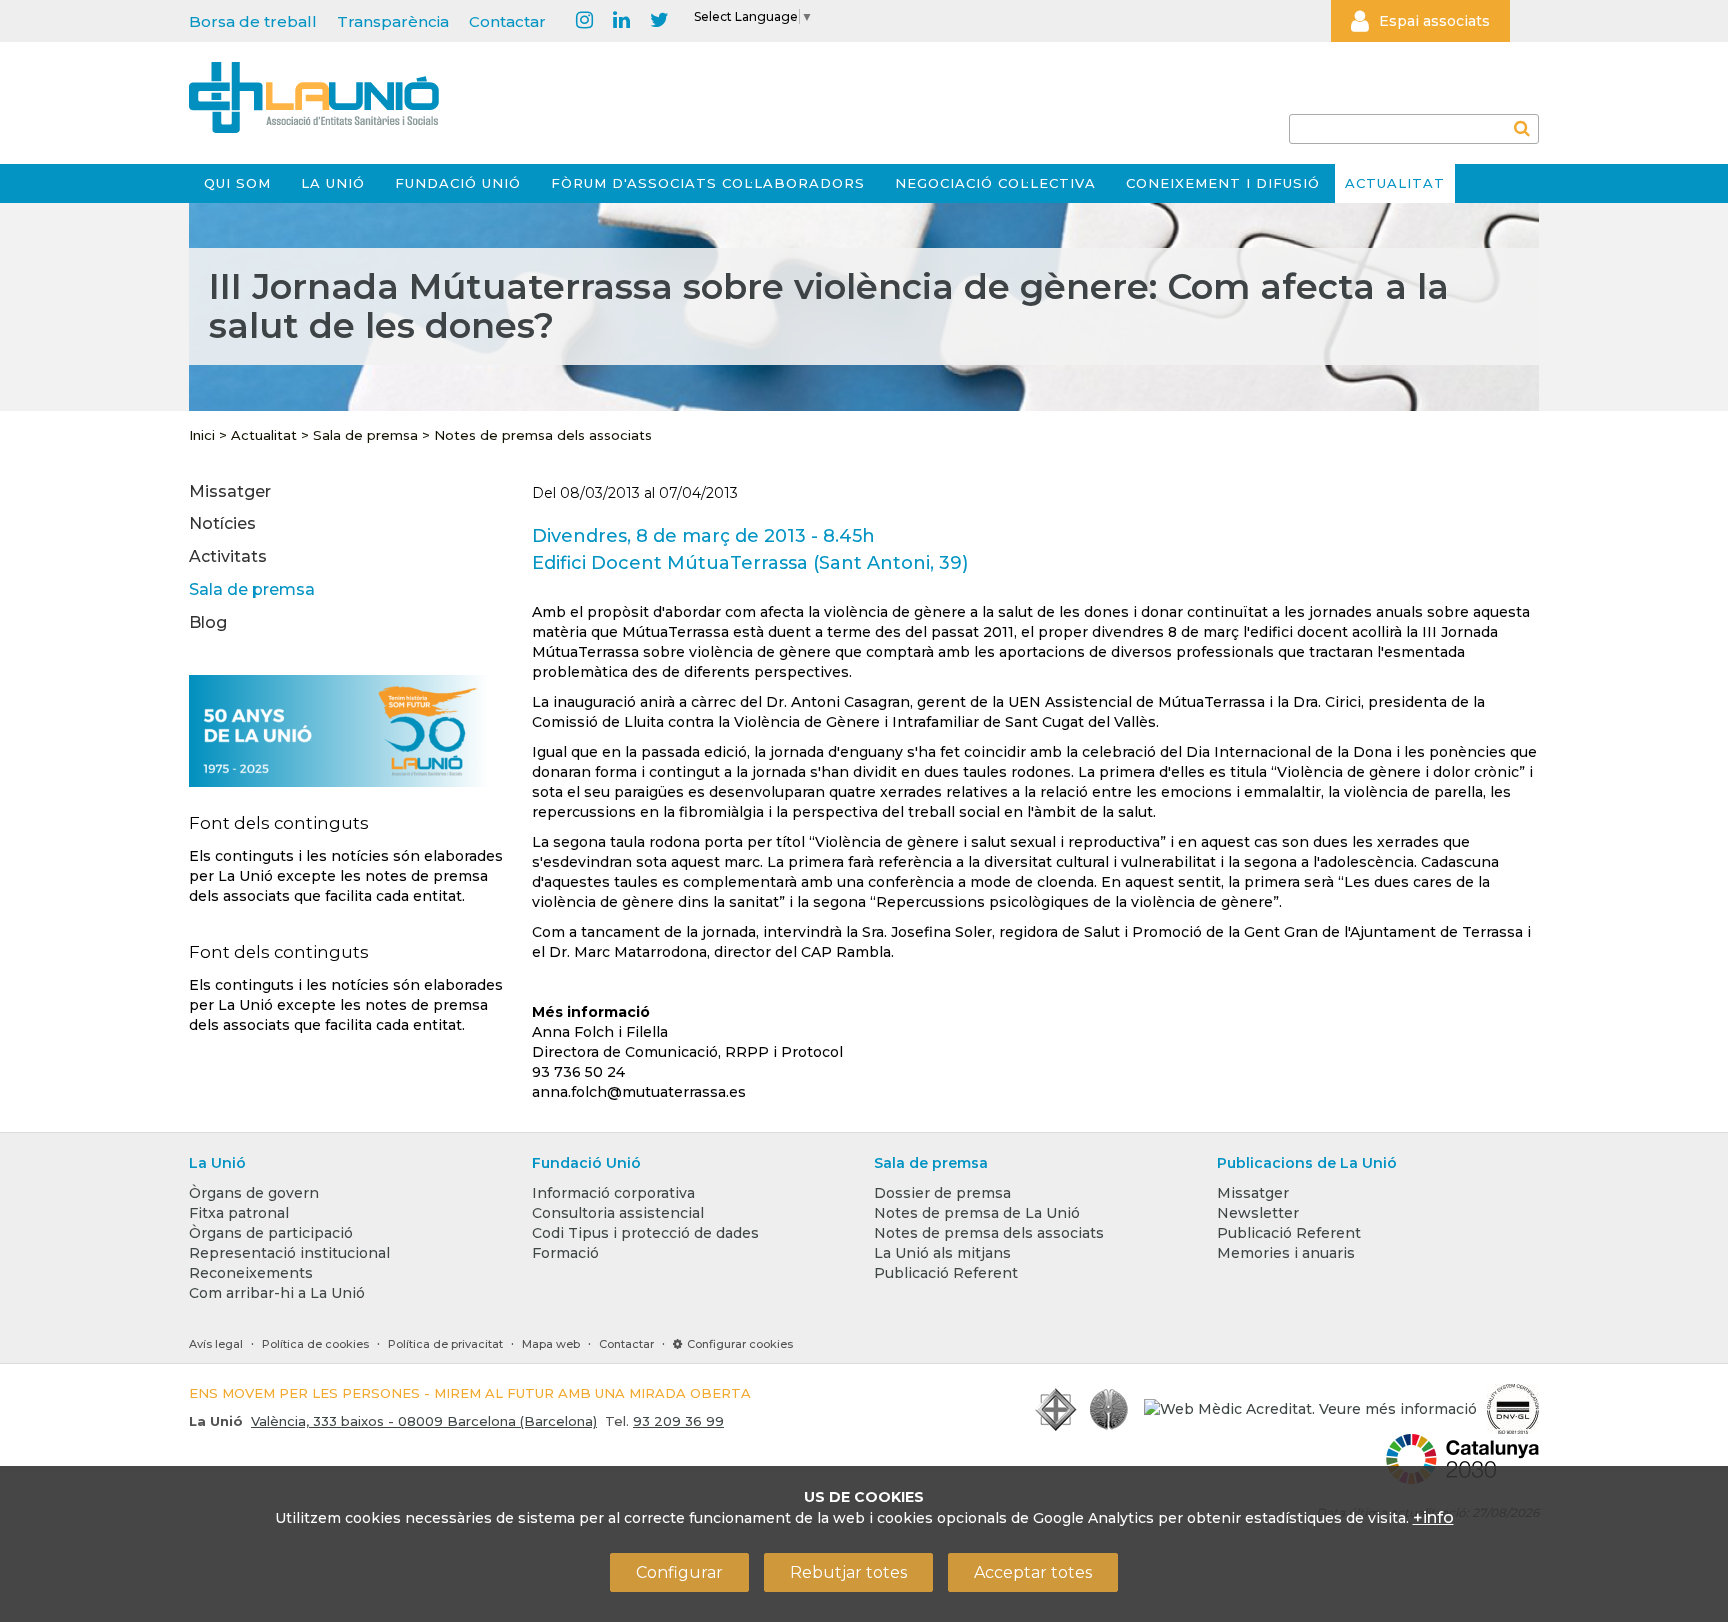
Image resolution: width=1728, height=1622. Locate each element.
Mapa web (551, 1344)
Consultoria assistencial (618, 1213)
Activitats (228, 556)
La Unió (333, 183)
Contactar (507, 21)
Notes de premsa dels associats (543, 435)
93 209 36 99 (678, 1421)
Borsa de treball (253, 21)
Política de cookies (315, 1344)
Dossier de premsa (942, 1193)
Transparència (393, 21)
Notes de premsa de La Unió (977, 1213)
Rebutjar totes (848, 1572)
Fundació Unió (458, 183)
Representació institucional (289, 1253)
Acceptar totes (1033, 1572)
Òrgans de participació (271, 1233)
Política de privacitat (445, 1344)
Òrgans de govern (254, 1193)
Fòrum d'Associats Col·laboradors (708, 183)
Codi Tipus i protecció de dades (645, 1233)
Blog (208, 622)
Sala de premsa (365, 435)
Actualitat (1395, 183)
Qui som (237, 183)
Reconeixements (251, 1273)
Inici (202, 435)
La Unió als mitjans (942, 1253)
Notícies (222, 523)
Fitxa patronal (239, 1213)
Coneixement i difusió (1223, 183)
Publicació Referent (946, 1273)
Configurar (679, 1572)
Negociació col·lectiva (995, 183)
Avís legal (216, 1344)
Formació (565, 1253)
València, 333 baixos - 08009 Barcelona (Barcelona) (424, 1421)
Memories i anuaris (1286, 1253)
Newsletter (1258, 1213)
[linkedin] (621, 21)
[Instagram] (584, 21)
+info (1433, 1517)
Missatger (230, 491)
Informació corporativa (613, 1193)
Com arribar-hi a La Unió (277, 1293)
